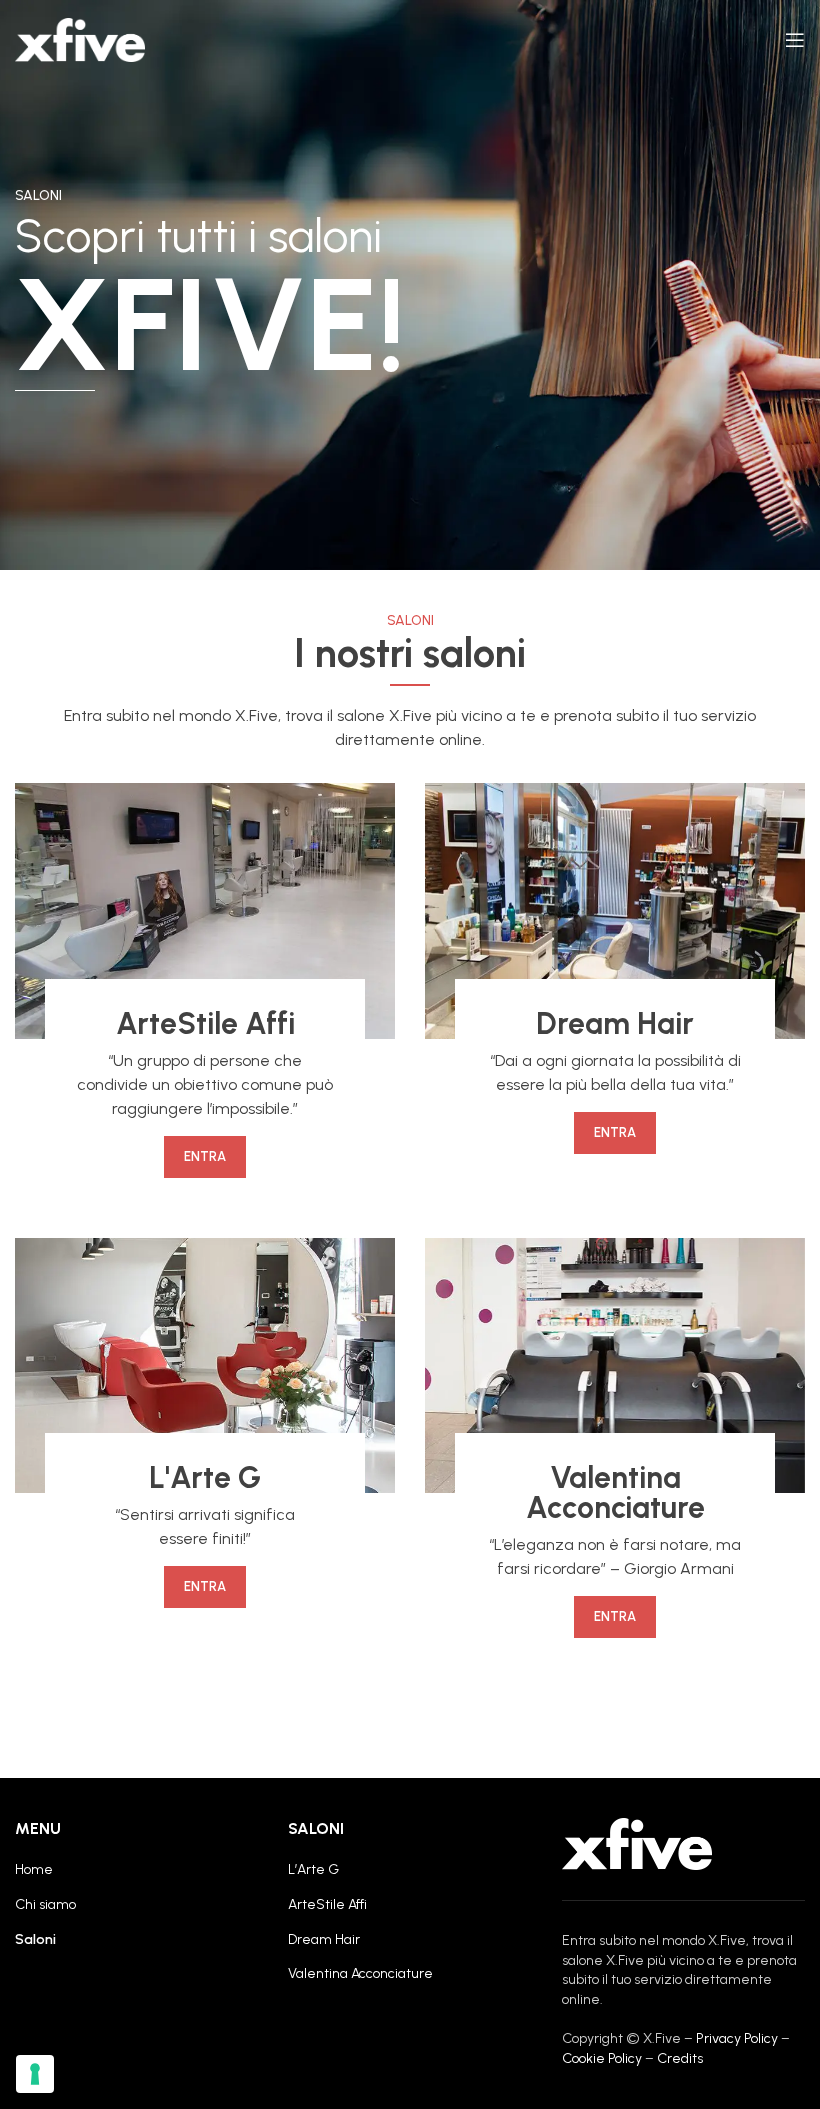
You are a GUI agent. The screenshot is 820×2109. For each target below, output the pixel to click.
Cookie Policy (602, 2058)
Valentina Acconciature (360, 1973)
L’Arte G (313, 1869)
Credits (680, 2058)
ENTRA (205, 1156)
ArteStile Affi (327, 1904)
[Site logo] (80, 39)
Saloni (35, 1939)
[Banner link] (205, 910)
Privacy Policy (737, 2038)
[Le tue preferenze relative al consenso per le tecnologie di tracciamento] (35, 2074)
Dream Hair (324, 1939)
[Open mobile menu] (795, 40)
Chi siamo (45, 1904)
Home (34, 1869)
